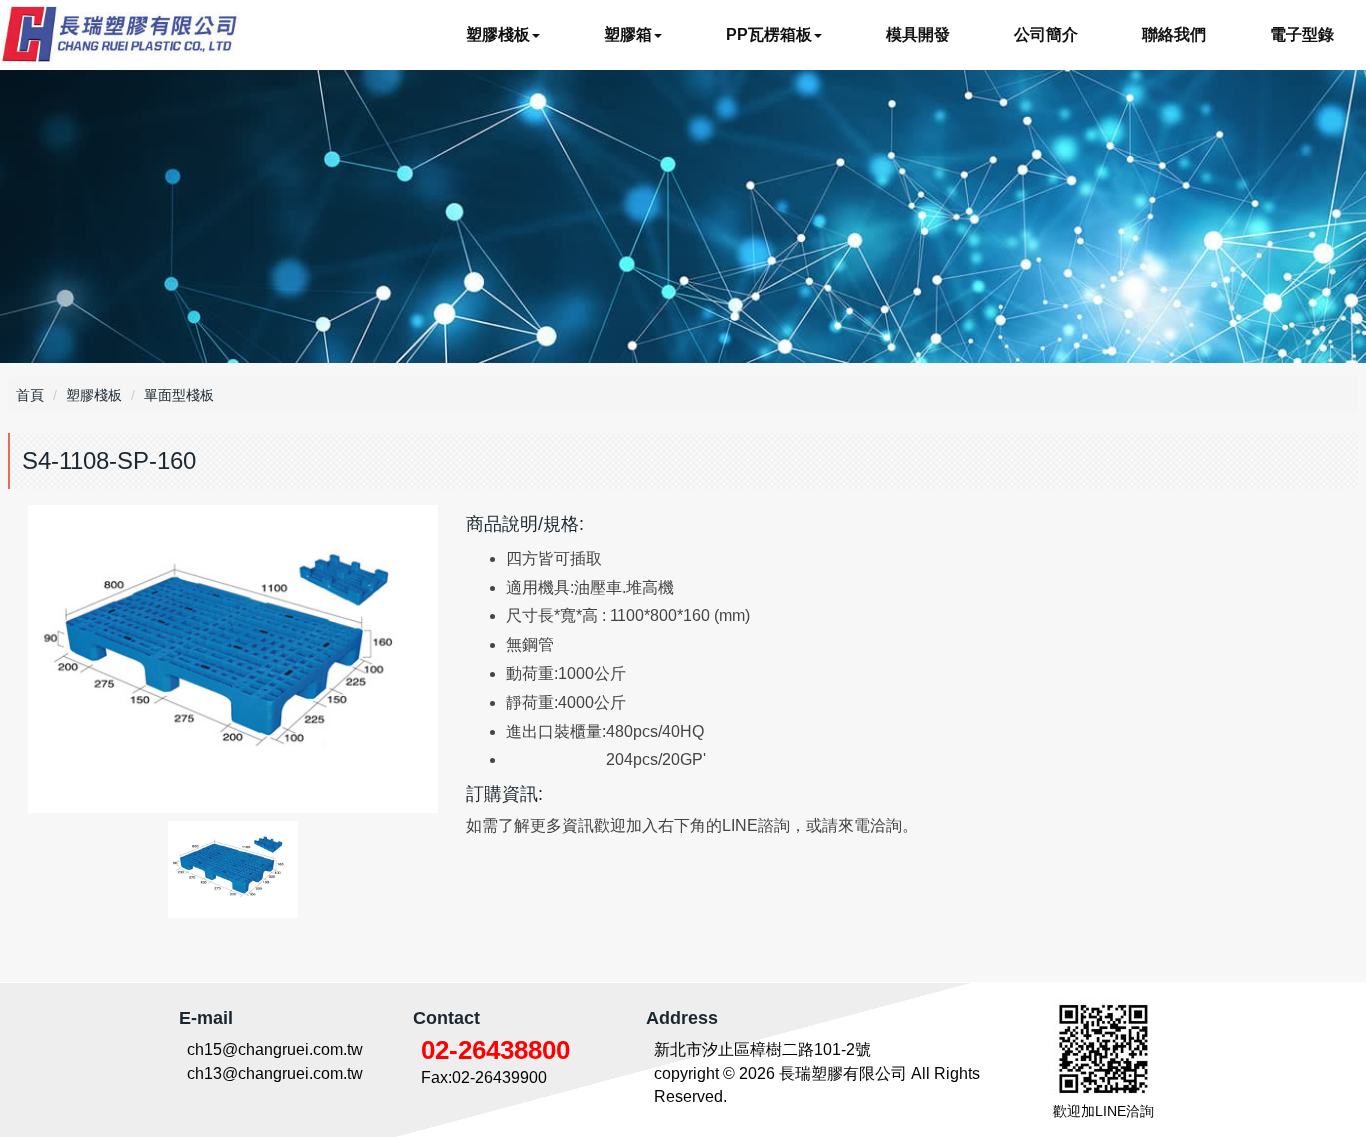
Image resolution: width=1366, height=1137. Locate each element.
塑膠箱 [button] (628, 34)
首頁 (30, 395)
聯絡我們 (1174, 34)
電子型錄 (1302, 34)
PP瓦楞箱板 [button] (769, 34)
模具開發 (918, 34)
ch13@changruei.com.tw (275, 1073)
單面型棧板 (179, 395)
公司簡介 (1046, 34)
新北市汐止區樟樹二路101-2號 (762, 1049)
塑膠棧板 (94, 395)
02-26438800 (495, 1050)
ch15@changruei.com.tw (275, 1049)
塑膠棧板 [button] (498, 34)
